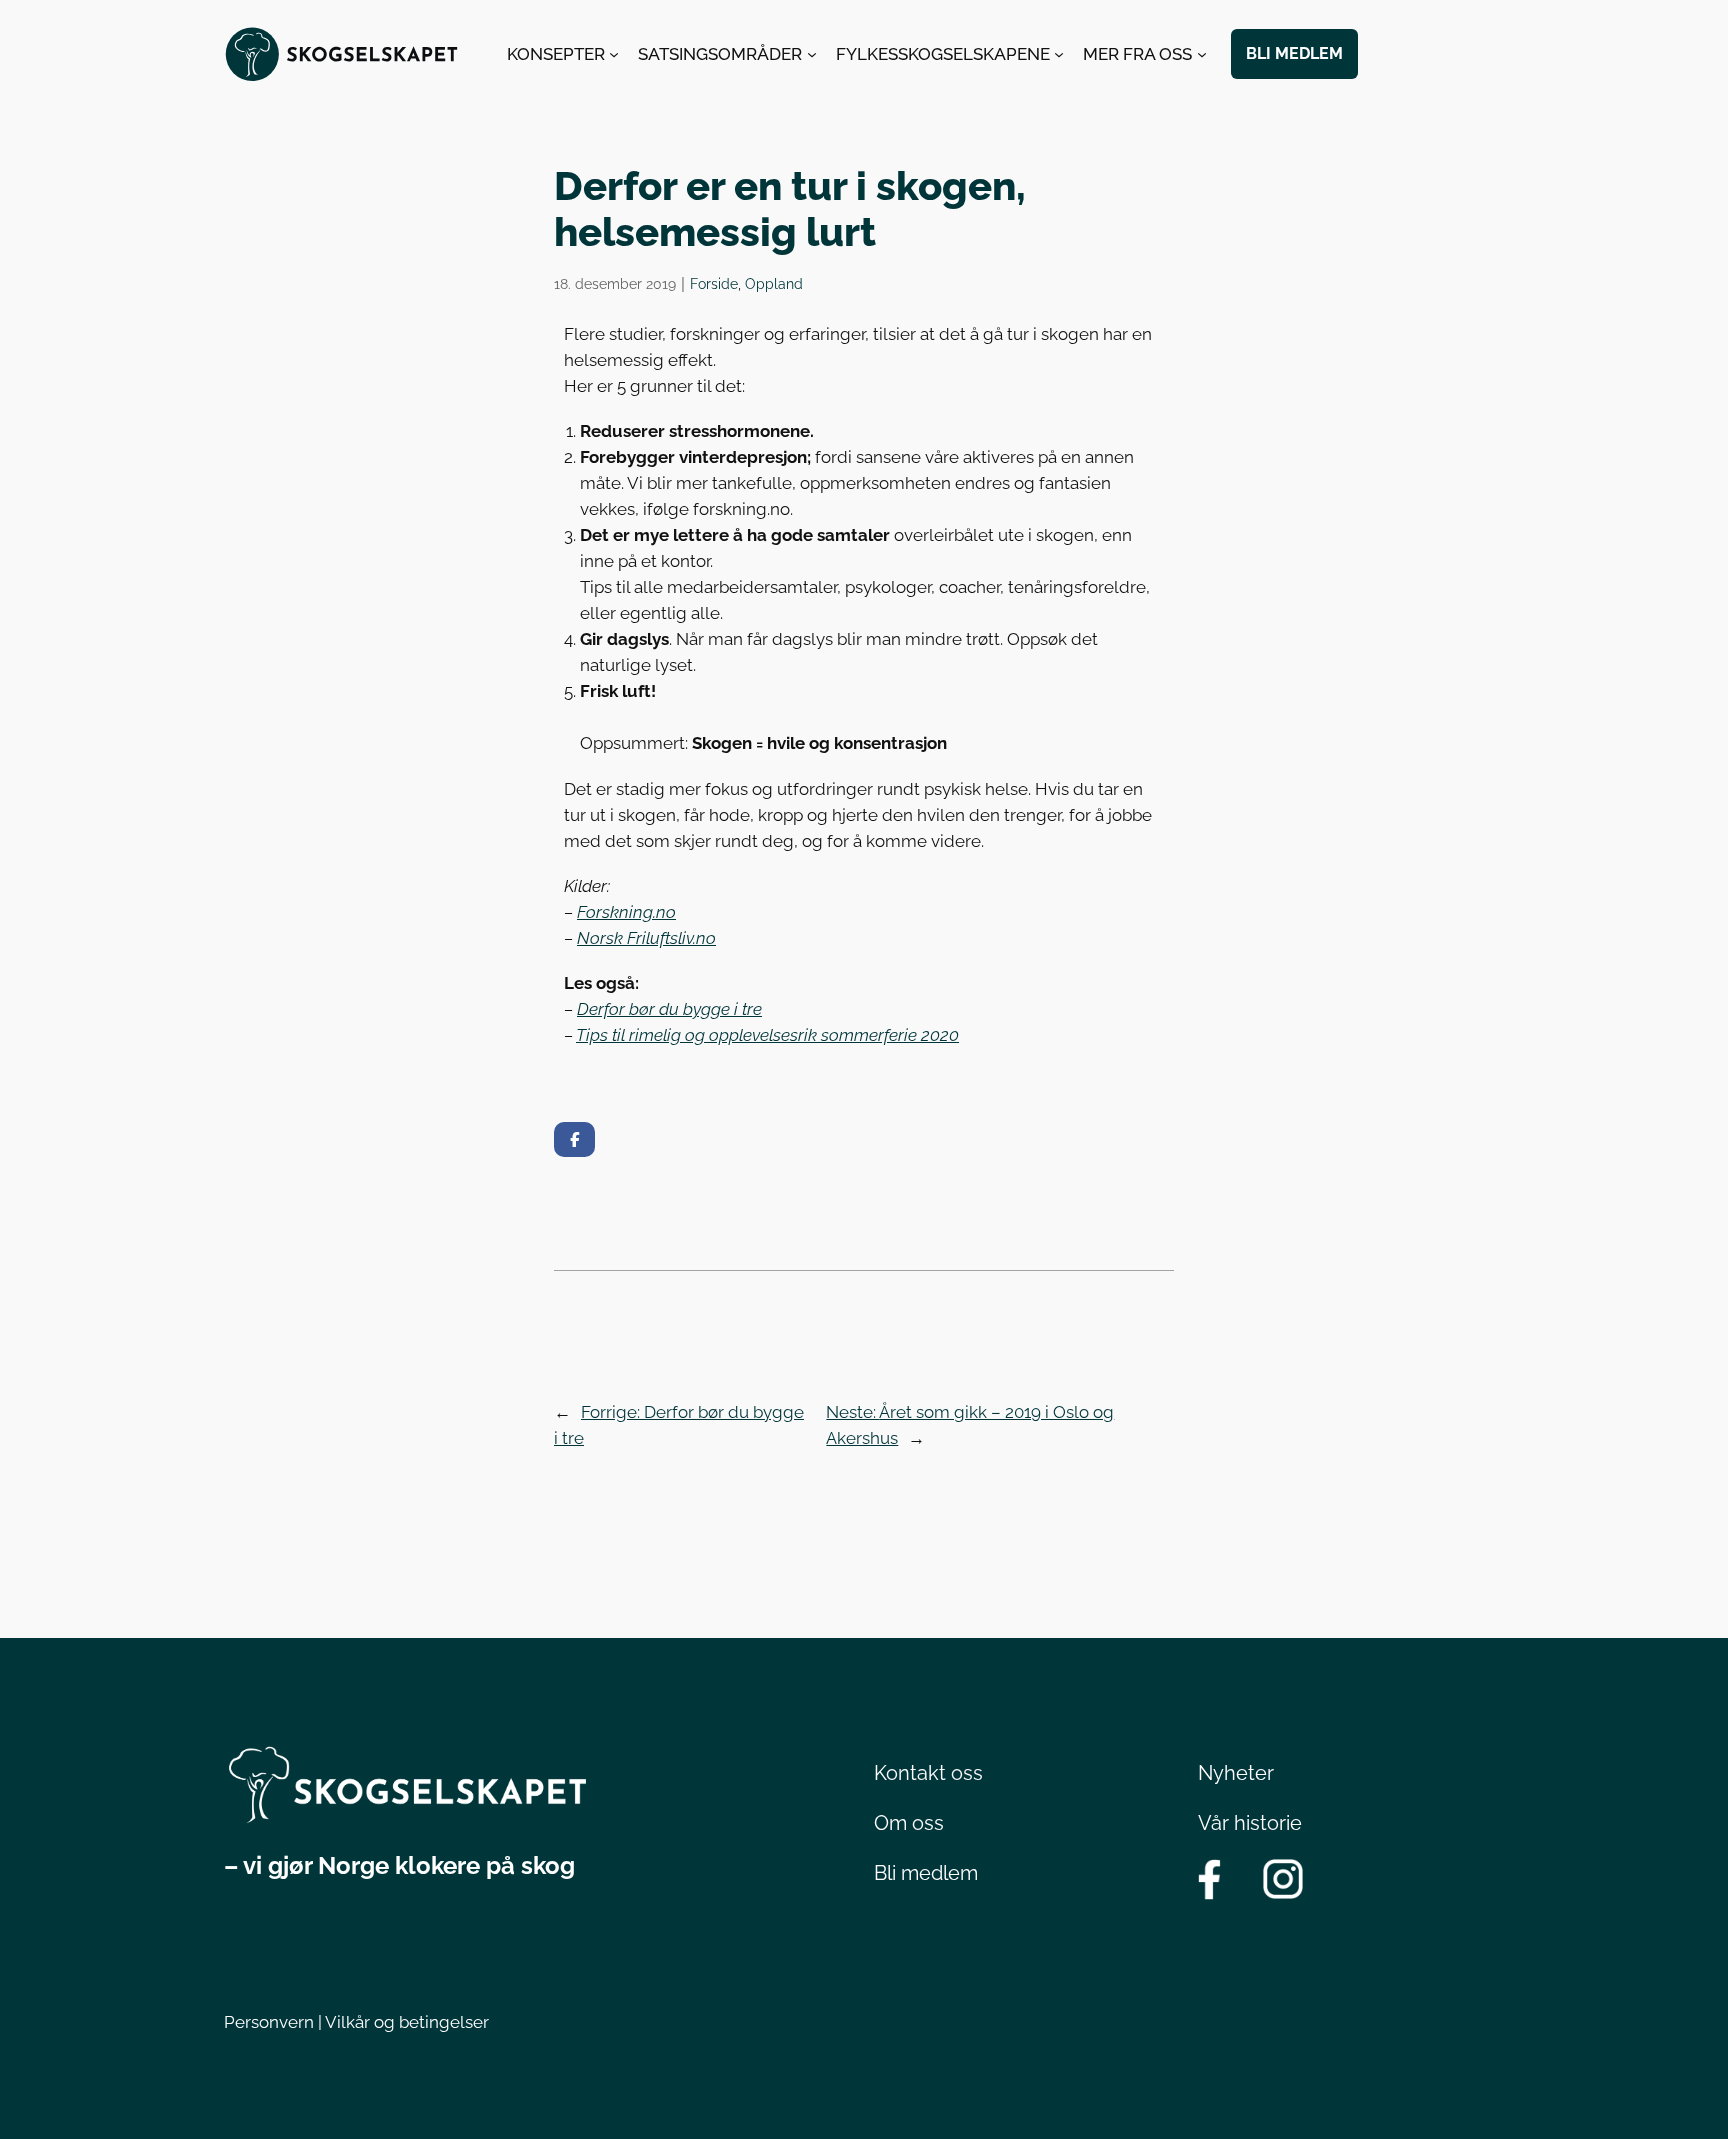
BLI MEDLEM (1294, 53)
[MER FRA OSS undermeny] (1202, 54)
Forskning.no (626, 912)
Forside (714, 283)
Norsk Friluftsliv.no (646, 938)
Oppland (774, 283)
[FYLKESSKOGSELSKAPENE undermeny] (1059, 54)
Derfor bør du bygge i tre (669, 1009)
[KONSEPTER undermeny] (614, 54)
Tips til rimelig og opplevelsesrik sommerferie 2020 (767, 1035)
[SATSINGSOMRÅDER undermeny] (812, 54)
